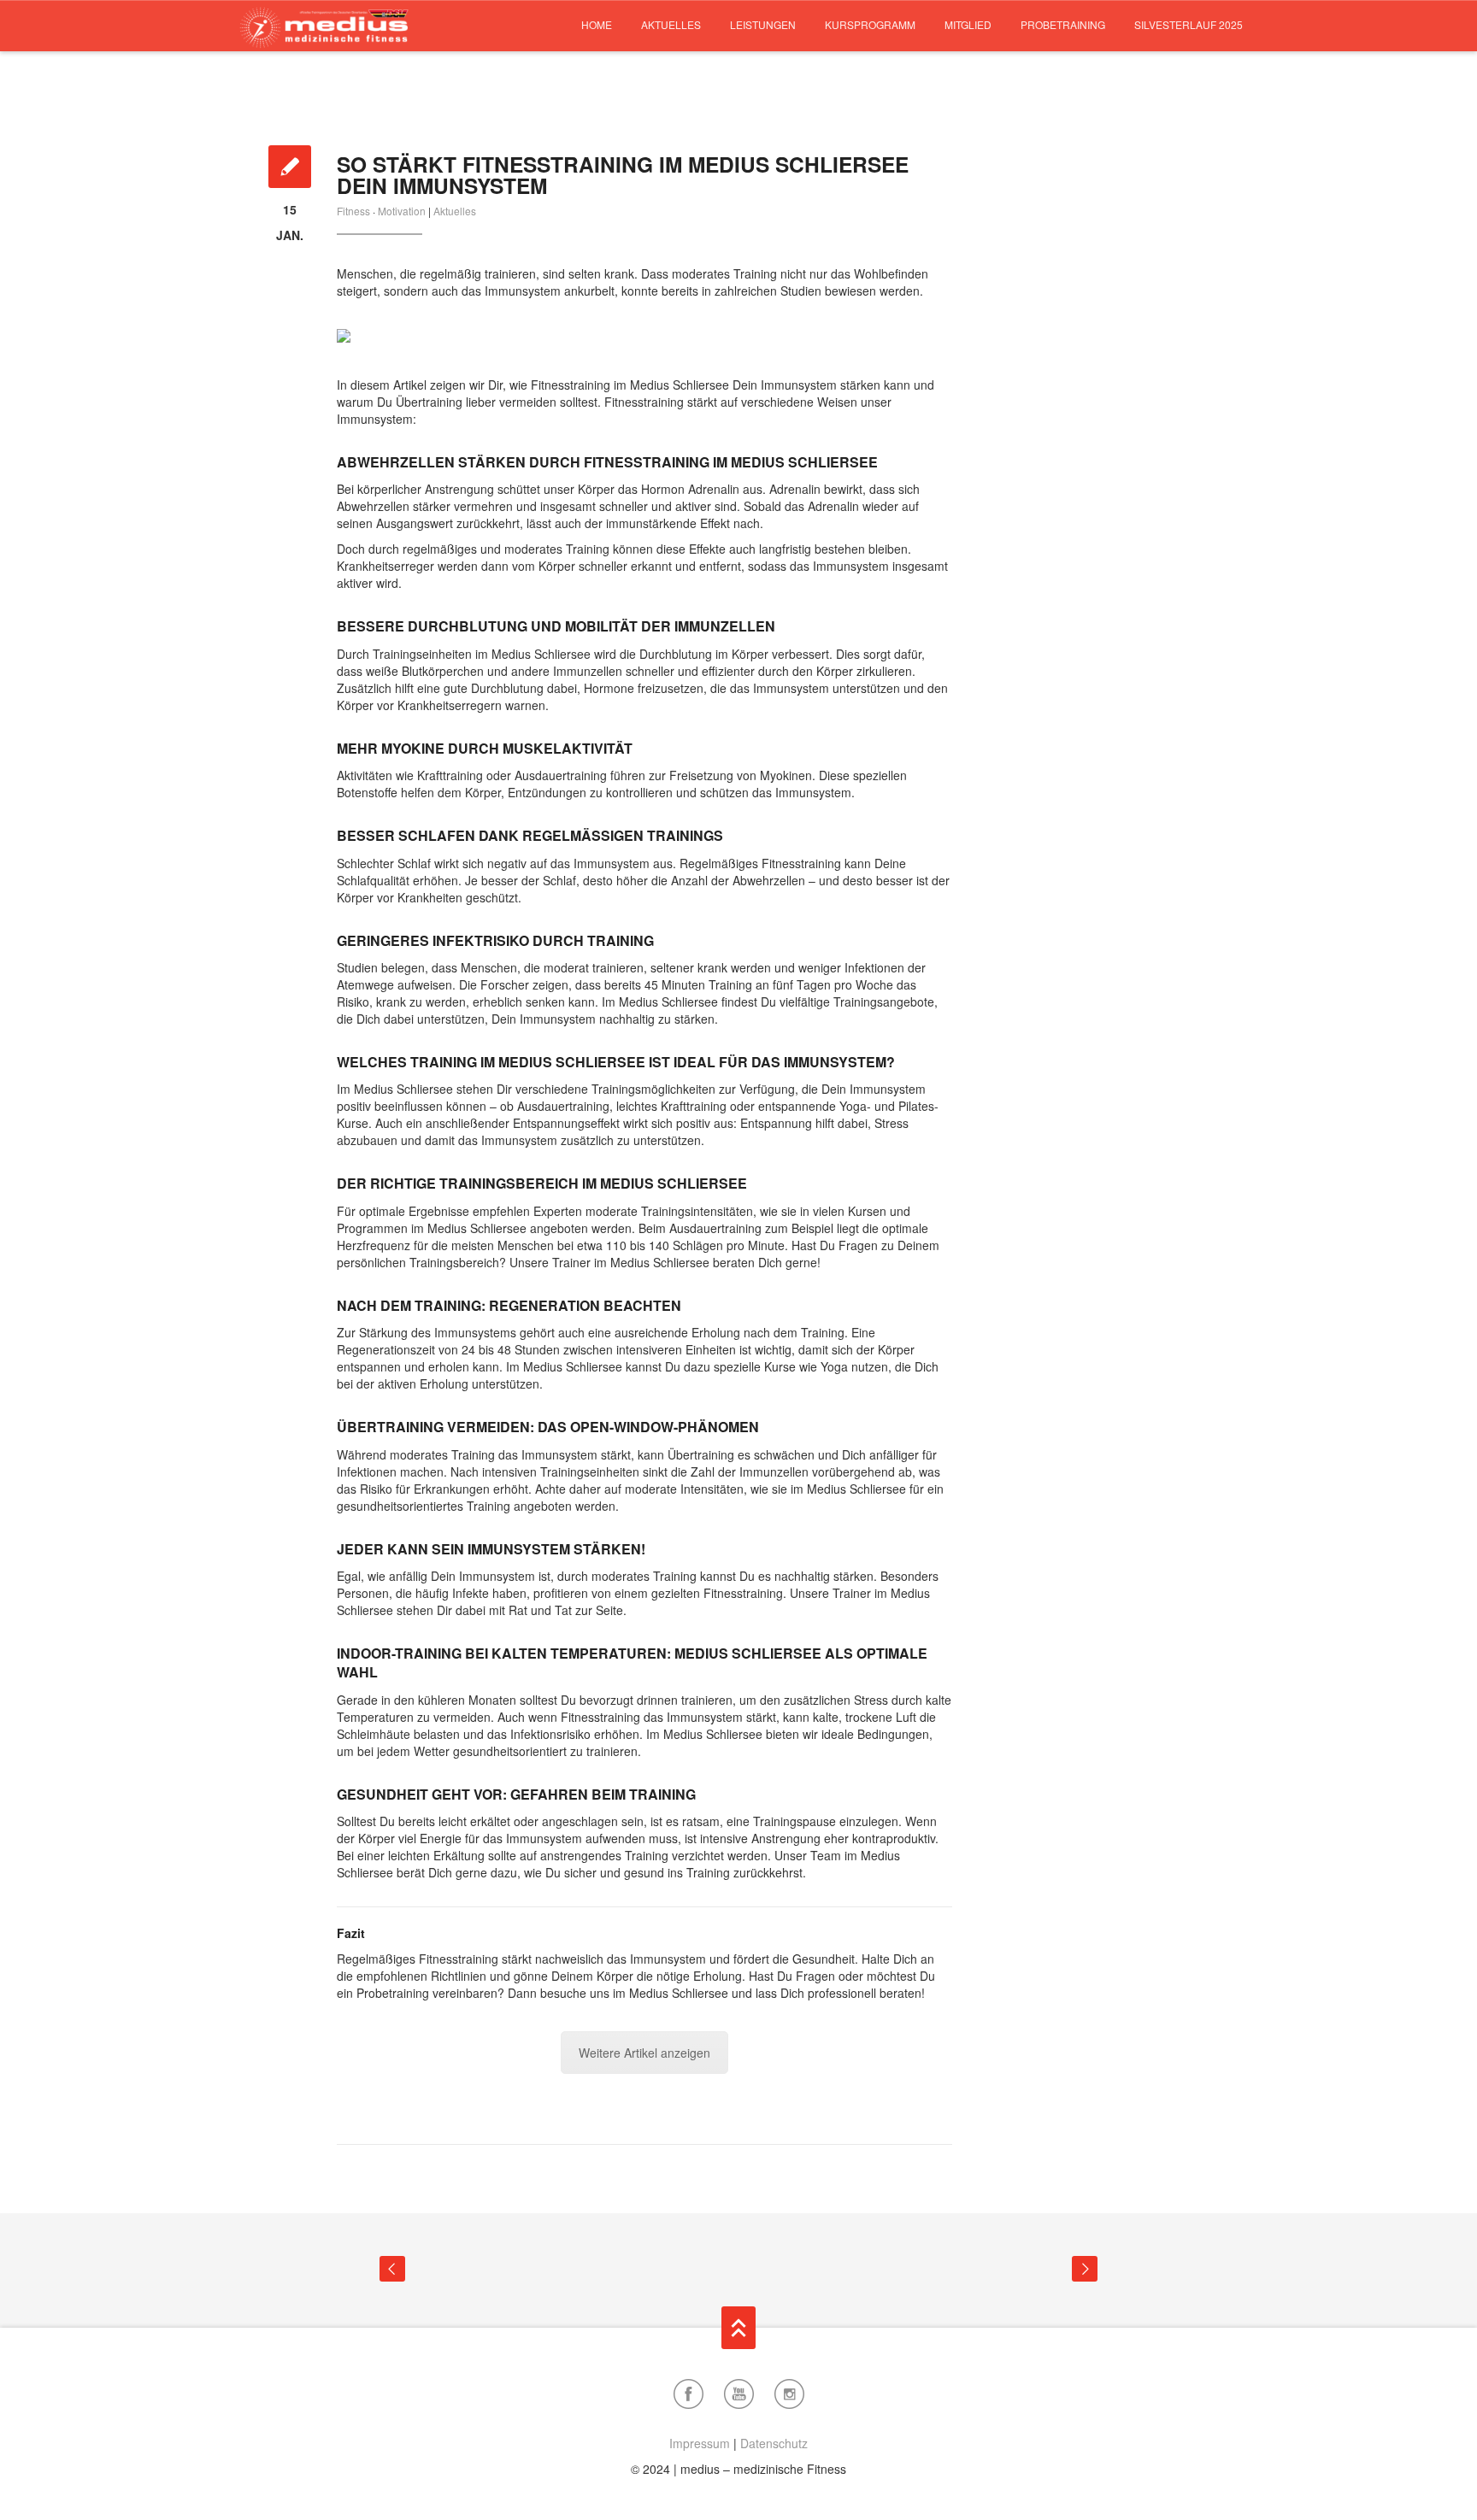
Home (597, 24)
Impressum (700, 2443)
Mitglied (968, 24)
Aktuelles (671, 24)
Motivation (402, 211)
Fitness (353, 211)
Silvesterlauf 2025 (1189, 24)
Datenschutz (774, 2443)
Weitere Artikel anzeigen (644, 2053)
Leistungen (763, 24)
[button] (38, 2482)
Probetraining (1063, 24)
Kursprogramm (870, 24)
